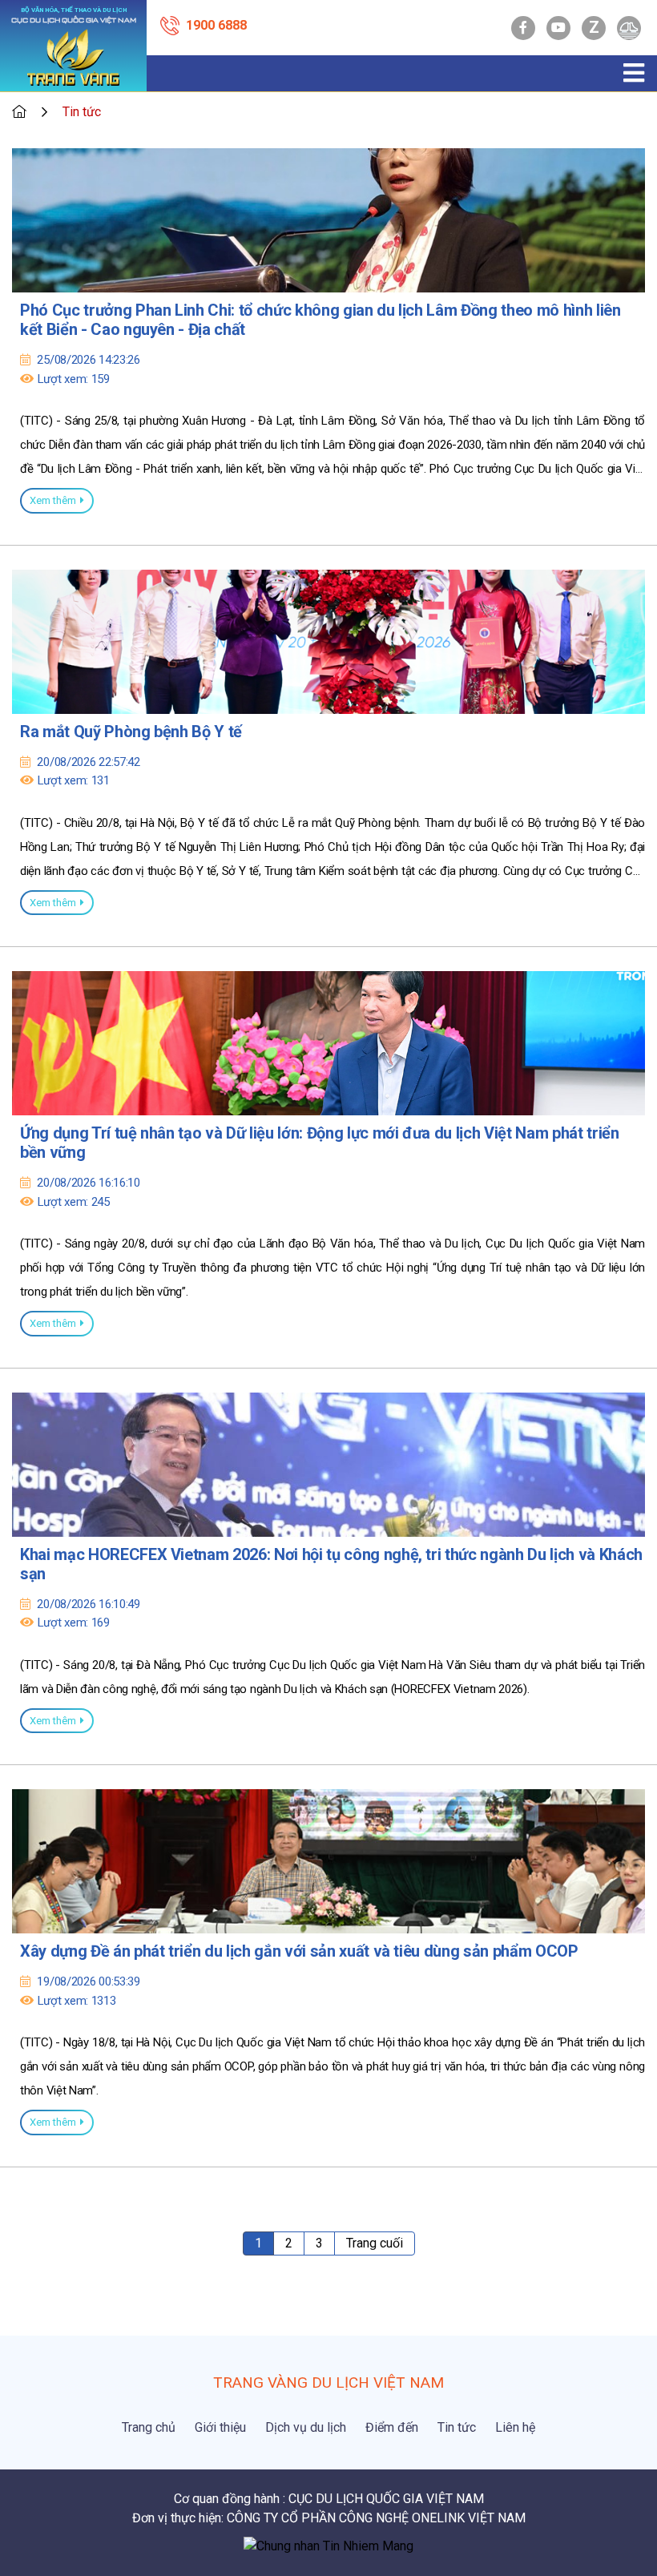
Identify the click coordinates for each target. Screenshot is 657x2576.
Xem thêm (53, 500)
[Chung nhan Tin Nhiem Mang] (328, 2545)
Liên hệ (515, 2427)
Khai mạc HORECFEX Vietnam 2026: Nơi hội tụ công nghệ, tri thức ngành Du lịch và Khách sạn (331, 1564)
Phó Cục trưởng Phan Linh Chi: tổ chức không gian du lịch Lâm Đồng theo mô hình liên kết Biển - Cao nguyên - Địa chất (320, 320)
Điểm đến (392, 2427)
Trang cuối (375, 2243)
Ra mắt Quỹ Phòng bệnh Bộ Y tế (131, 732)
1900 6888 (216, 25)
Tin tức (457, 2427)
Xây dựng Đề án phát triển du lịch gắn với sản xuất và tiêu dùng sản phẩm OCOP (299, 1951)
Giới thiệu (220, 2427)
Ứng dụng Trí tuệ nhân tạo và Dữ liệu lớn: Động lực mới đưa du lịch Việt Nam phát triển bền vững (320, 1143)
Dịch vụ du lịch (306, 2427)
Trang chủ (149, 2427)
